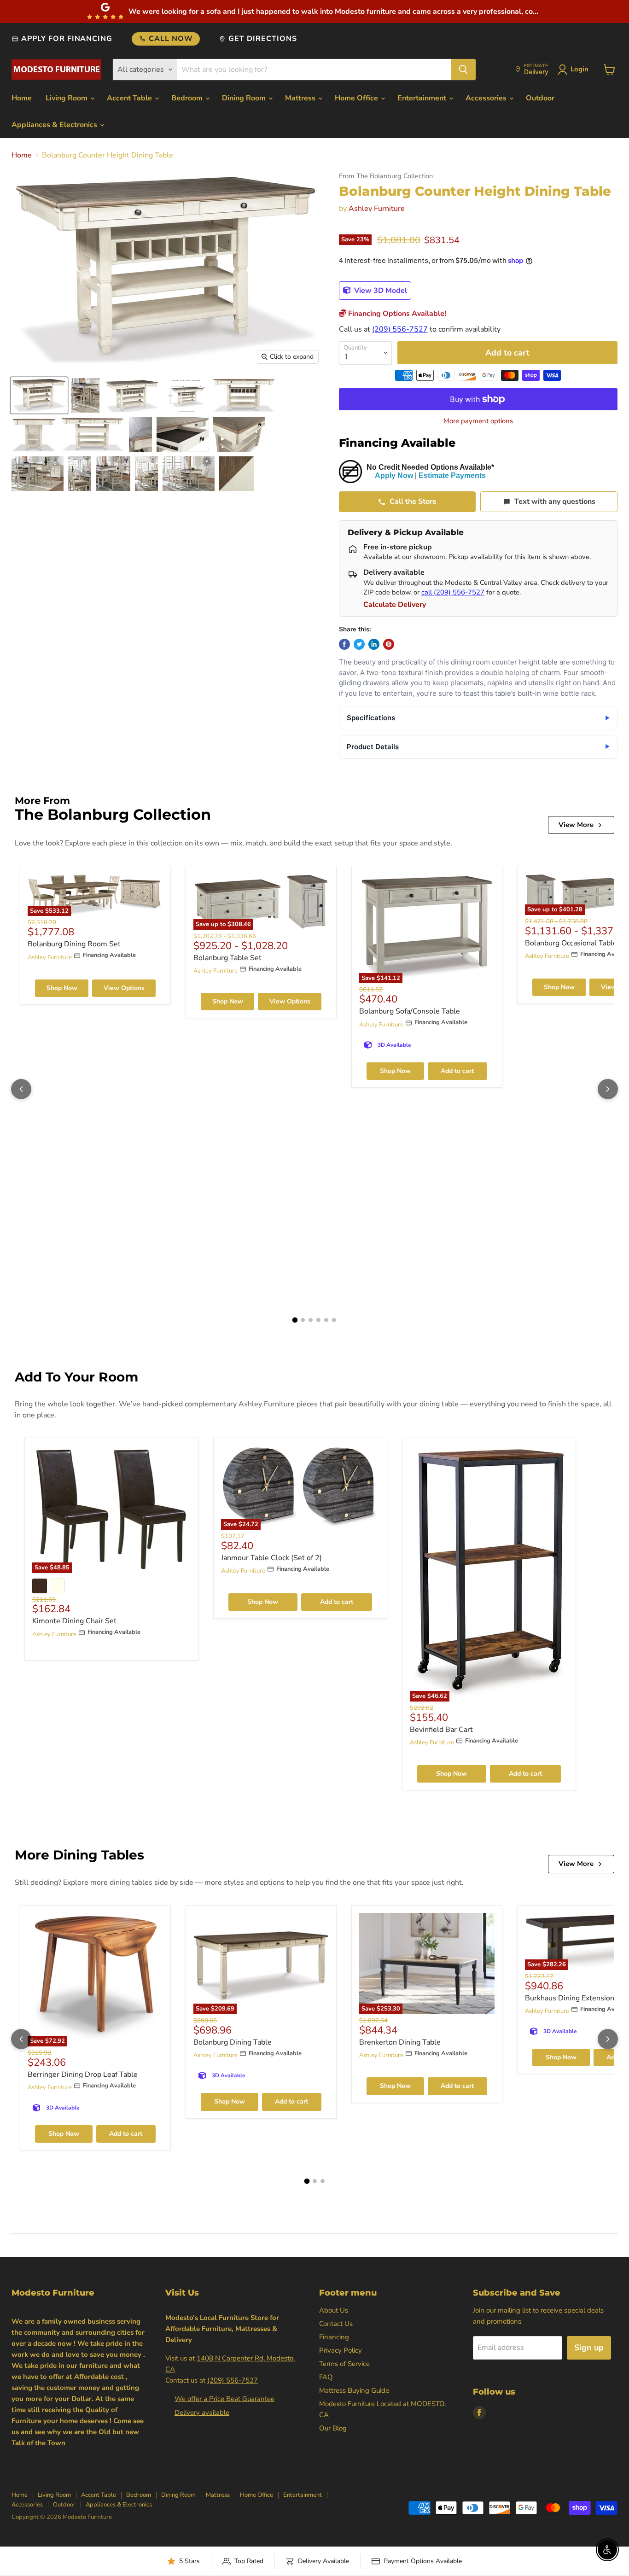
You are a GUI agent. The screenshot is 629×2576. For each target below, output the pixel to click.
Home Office (357, 98)
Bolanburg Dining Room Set (74, 944)
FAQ (326, 2377)
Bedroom (188, 98)
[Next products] (608, 1089)
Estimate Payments (452, 475)
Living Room (67, 98)
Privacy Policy (341, 2350)
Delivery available (202, 2413)
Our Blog (333, 2428)
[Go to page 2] (303, 1320)
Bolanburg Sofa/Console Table (410, 1011)
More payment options (478, 421)
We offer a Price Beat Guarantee (224, 2399)
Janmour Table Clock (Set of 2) (271, 1558)
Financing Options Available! (396, 314)
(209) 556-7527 (400, 329)
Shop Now (62, 988)
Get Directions (262, 39)
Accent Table (130, 98)
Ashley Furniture (377, 209)
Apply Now (394, 475)
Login (579, 69)
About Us (334, 2310)
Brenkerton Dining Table (400, 2042)
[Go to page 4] (318, 1320)
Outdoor (540, 98)
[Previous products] (21, 1089)
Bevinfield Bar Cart (441, 1730)
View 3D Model (380, 291)
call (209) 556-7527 (453, 592)
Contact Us (336, 2324)
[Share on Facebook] (344, 644)
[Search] (463, 70)
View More (576, 825)
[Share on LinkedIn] (374, 644)
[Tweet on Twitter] (359, 644)
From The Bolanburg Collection (386, 176)
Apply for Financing (67, 39)
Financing (334, 2337)
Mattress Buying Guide (354, 2390)
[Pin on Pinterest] (389, 644)
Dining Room (245, 98)
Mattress (301, 98)
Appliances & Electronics (55, 125)
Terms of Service (344, 2364)
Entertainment (423, 98)
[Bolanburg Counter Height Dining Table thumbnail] (39, 395)
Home (22, 98)
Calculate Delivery (395, 605)
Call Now (171, 39)
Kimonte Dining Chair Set (74, 1621)
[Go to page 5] (326, 1320)
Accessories (487, 98)
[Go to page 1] (295, 1320)
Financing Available (397, 443)
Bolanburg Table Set (227, 958)
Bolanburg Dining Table (233, 2042)
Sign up (589, 2348)
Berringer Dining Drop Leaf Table (83, 2075)
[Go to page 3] (311, 1320)
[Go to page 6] (334, 1320)
